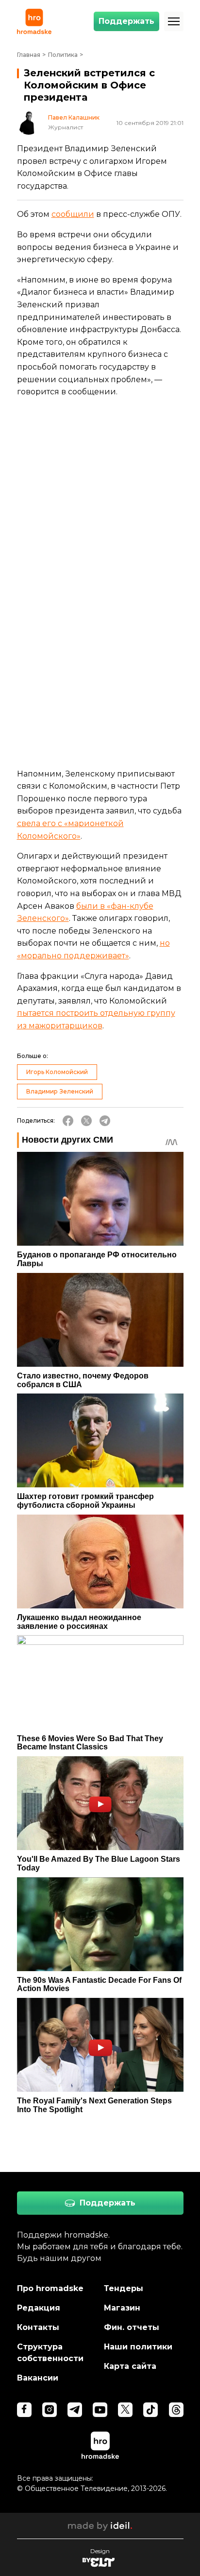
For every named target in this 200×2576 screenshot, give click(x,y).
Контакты (38, 2327)
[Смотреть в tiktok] (150, 2410)
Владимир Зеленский (60, 1091)
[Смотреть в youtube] (100, 2410)
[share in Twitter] (86, 1121)
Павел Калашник (74, 118)
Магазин (122, 2308)
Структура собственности (50, 2353)
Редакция (39, 2308)
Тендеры (124, 2288)
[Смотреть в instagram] (50, 2410)
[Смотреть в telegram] (75, 2410)
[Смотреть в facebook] (24, 2410)
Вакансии (38, 2378)
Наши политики (138, 2347)
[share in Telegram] (105, 1121)
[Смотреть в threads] (176, 2410)
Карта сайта (130, 2366)
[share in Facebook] (68, 1121)
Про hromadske (50, 2288)
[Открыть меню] (174, 21)
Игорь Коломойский (57, 1072)
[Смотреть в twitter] (125, 2410)
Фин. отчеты (132, 2327)
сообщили (73, 214)
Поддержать (126, 21)
